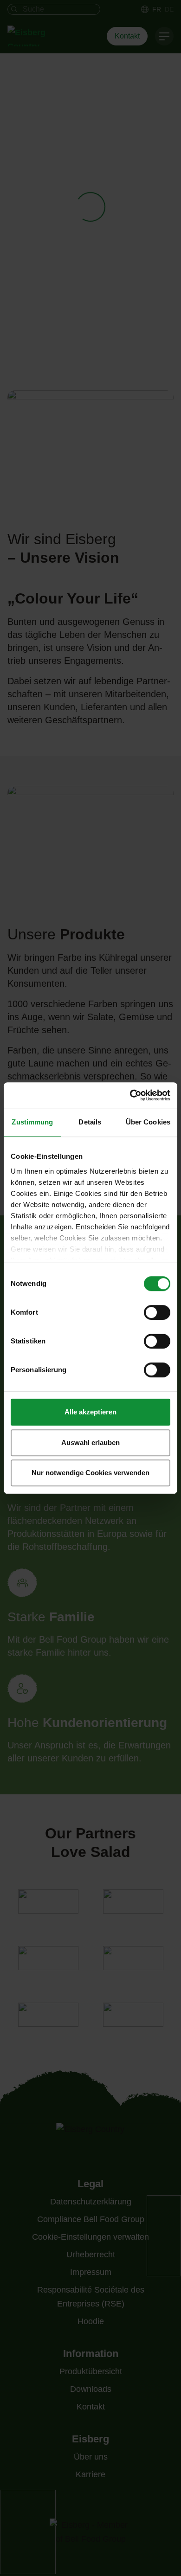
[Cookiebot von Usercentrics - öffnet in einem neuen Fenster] (130, 1095)
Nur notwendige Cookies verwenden (90, 1473)
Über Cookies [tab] (148, 1122)
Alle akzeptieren (90, 1412)
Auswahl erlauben (90, 1442)
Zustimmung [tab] (32, 1122)
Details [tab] (90, 1122)
